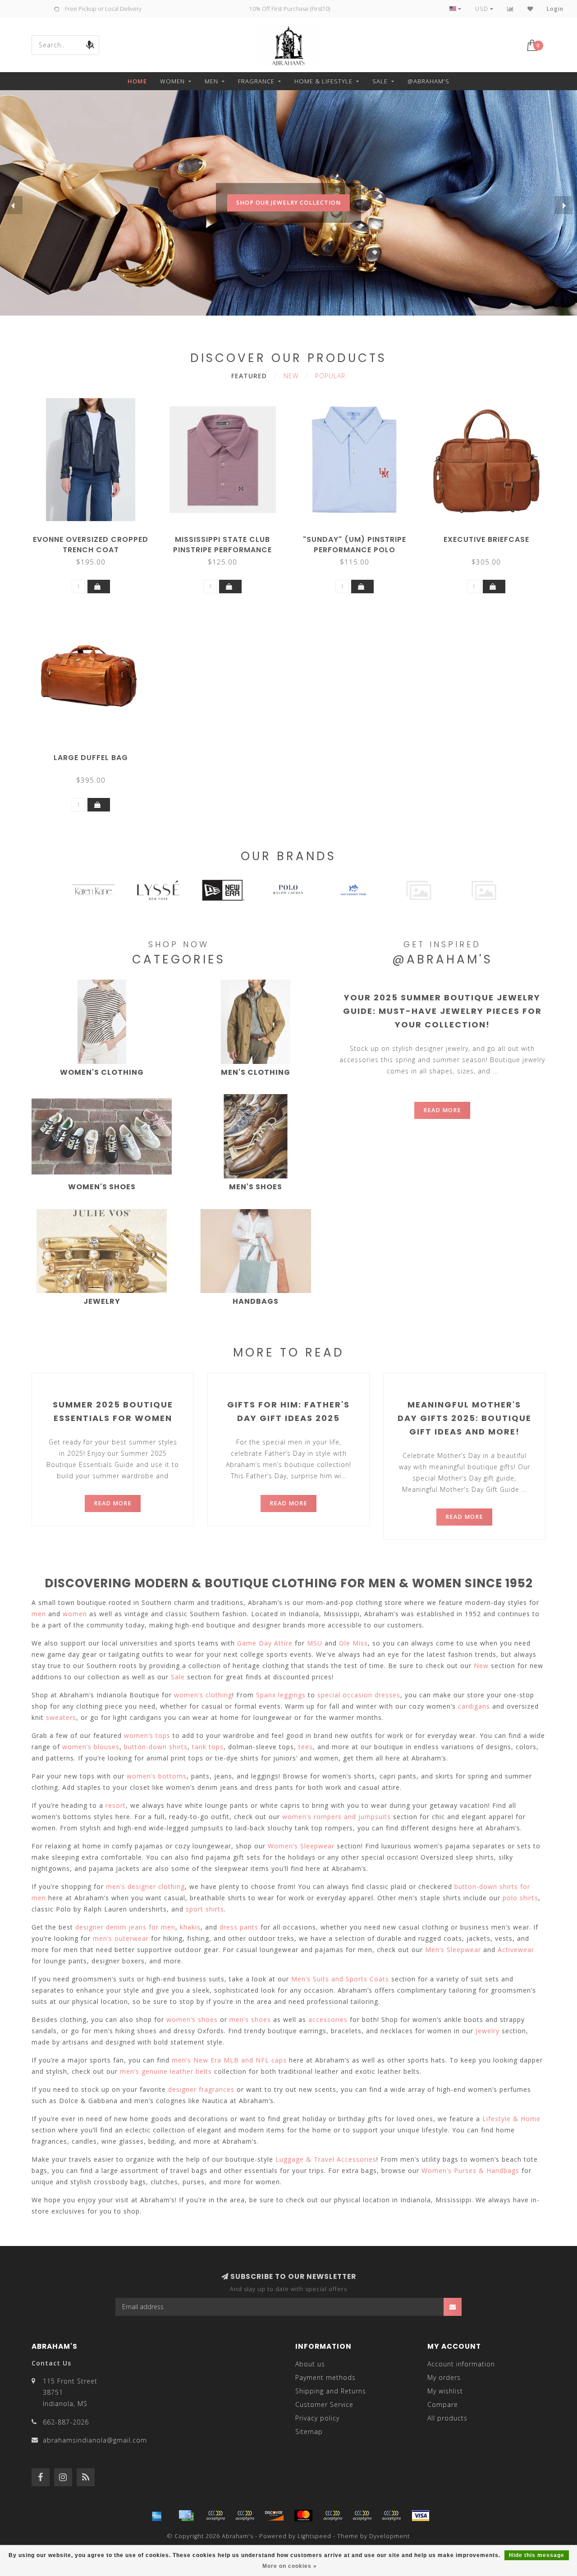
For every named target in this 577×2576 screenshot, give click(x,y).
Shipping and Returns (331, 2391)
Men (211, 81)
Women (172, 81)
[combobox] (65, 45)
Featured (249, 376)
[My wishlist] (530, 9)
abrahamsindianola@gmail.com (95, 2440)
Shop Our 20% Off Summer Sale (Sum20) (288, 221)
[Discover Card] (274, 2516)
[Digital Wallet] (245, 2516)
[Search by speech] (89, 45)
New (291, 376)
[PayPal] (333, 2516)
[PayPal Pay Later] (362, 2516)
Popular (330, 376)
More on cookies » (290, 2566)
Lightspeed (314, 2536)
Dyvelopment (389, 2536)
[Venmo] (391, 2516)
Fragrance (256, 81)
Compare (443, 2404)
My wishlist (445, 2391)
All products (447, 2418)
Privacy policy (317, 2418)
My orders (444, 2377)
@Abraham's (428, 81)
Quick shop (95, 536)
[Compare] (511, 9)
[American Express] (157, 2516)
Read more (442, 1110)
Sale (380, 81)
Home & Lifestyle (323, 81)
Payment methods (325, 2377)
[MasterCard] (303, 2516)
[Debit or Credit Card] (215, 2516)
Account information (461, 2364)
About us (310, 2364)
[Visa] (421, 2516)
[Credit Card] (186, 2516)
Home (137, 81)
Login (555, 9)
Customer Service (324, 2404)
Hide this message (537, 2555)
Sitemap (309, 2432)
